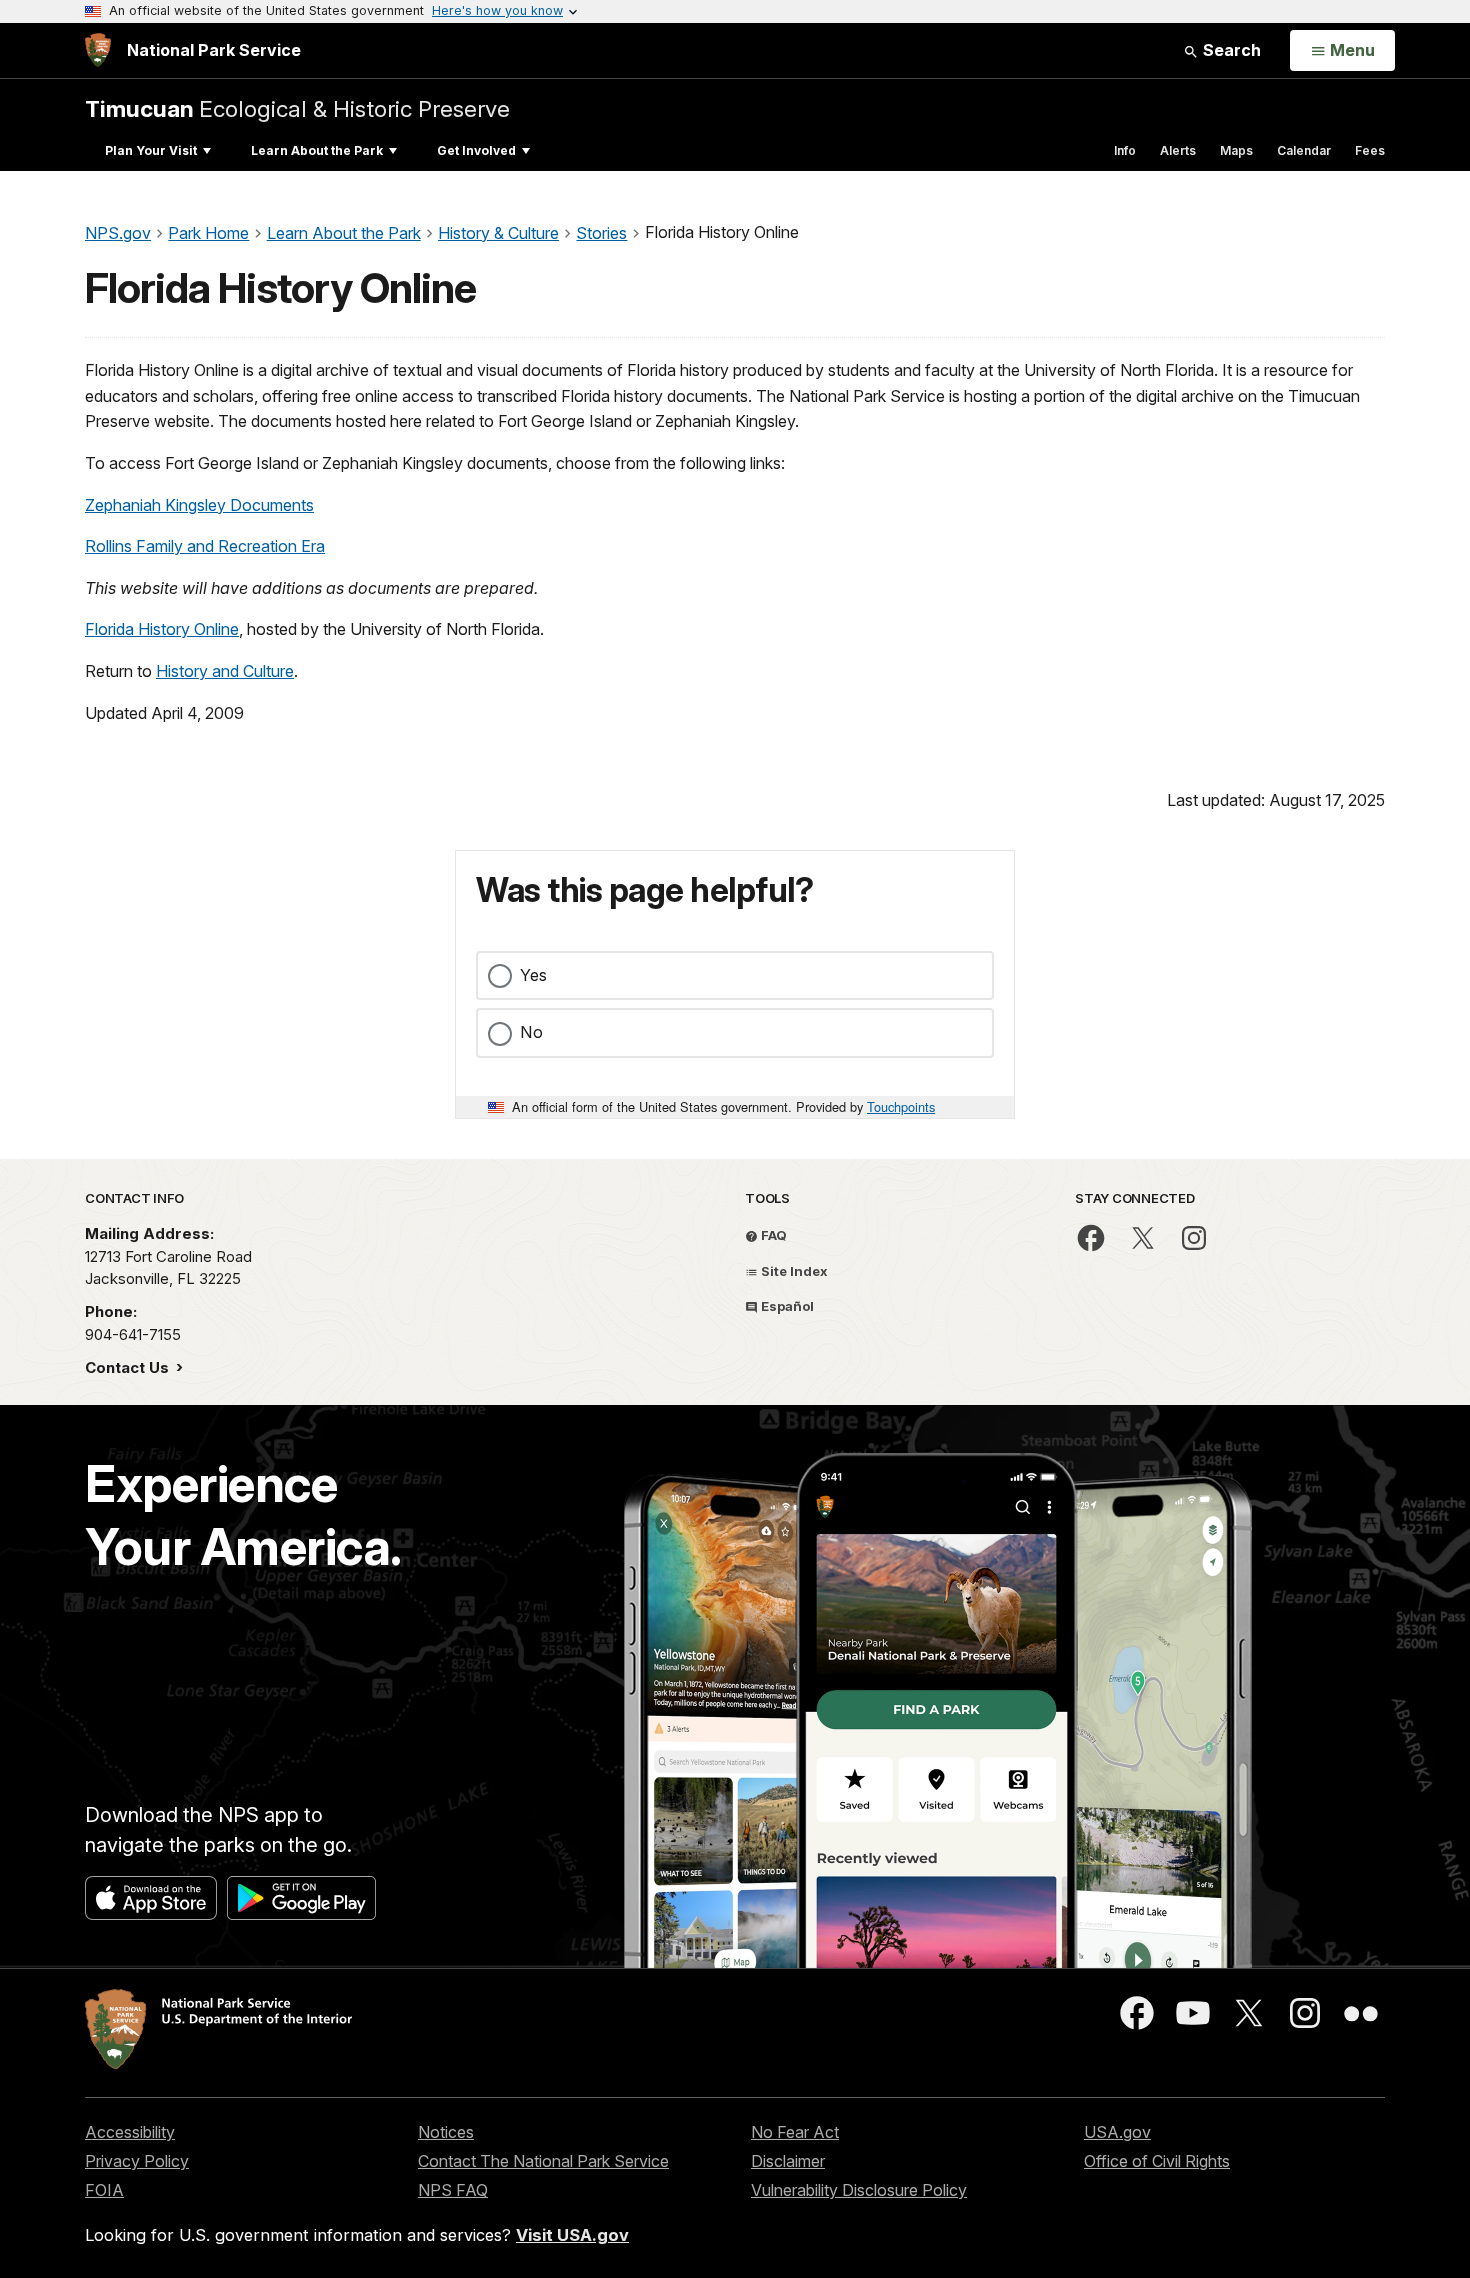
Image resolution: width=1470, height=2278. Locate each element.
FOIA (104, 2190)
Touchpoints (901, 1106)
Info (1125, 150)
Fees (1370, 150)
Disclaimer (788, 2161)
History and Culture (225, 671)
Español (786, 1306)
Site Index (793, 1271)
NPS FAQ (453, 2190)
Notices (446, 2132)
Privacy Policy (137, 2161)
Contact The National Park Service (543, 2161)
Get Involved (476, 150)
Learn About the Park (317, 150)
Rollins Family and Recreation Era (205, 546)
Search (1230, 50)
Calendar (1304, 150)
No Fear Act (795, 2132)
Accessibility (130, 2132)
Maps (1236, 150)
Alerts (1178, 150)
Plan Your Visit (151, 150)
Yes (533, 975)
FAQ (772, 1235)
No (531, 1032)
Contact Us (129, 1367)
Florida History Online (162, 629)
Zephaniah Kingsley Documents (199, 505)
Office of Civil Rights (1157, 2161)
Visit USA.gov (572, 2235)
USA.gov (1117, 2132)
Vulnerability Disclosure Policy (859, 2190)
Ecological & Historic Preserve (297, 108)
